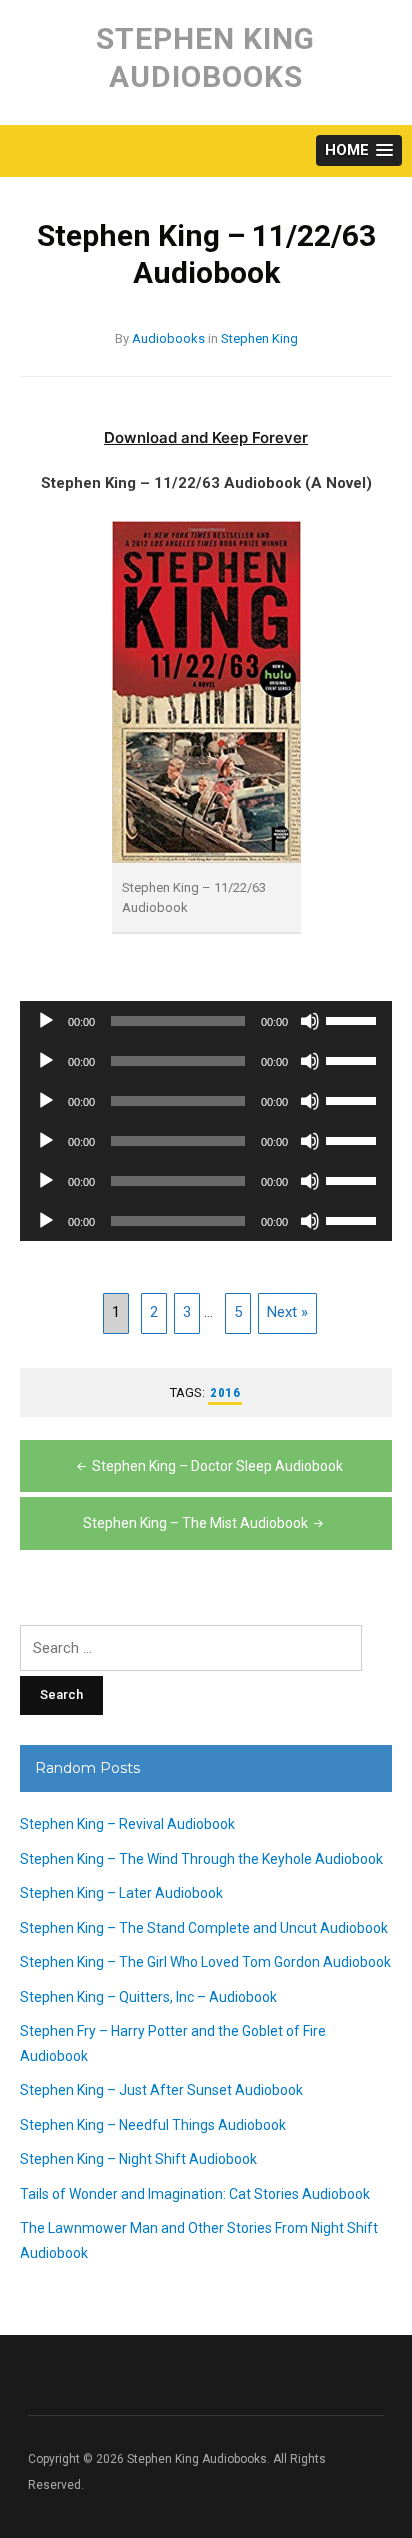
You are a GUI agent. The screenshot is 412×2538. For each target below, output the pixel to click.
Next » (287, 1312)
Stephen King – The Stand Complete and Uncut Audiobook (204, 1928)
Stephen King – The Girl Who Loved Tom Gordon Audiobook (205, 1962)
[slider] (354, 1019)
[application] (206, 1021)
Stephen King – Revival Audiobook (127, 1824)
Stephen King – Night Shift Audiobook (138, 2159)
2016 (225, 1392)
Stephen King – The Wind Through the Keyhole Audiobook (201, 1859)
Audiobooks (168, 338)
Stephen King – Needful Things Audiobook (153, 2125)
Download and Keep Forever (206, 437)
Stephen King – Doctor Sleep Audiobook (217, 1466)
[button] (359, 150)
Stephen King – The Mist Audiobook (195, 1523)
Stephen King (259, 338)
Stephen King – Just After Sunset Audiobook (161, 2090)
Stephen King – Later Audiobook (121, 1893)
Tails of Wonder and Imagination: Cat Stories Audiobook (195, 2194)
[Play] (46, 1021)
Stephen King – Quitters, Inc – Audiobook (148, 1997)
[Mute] (310, 1021)
